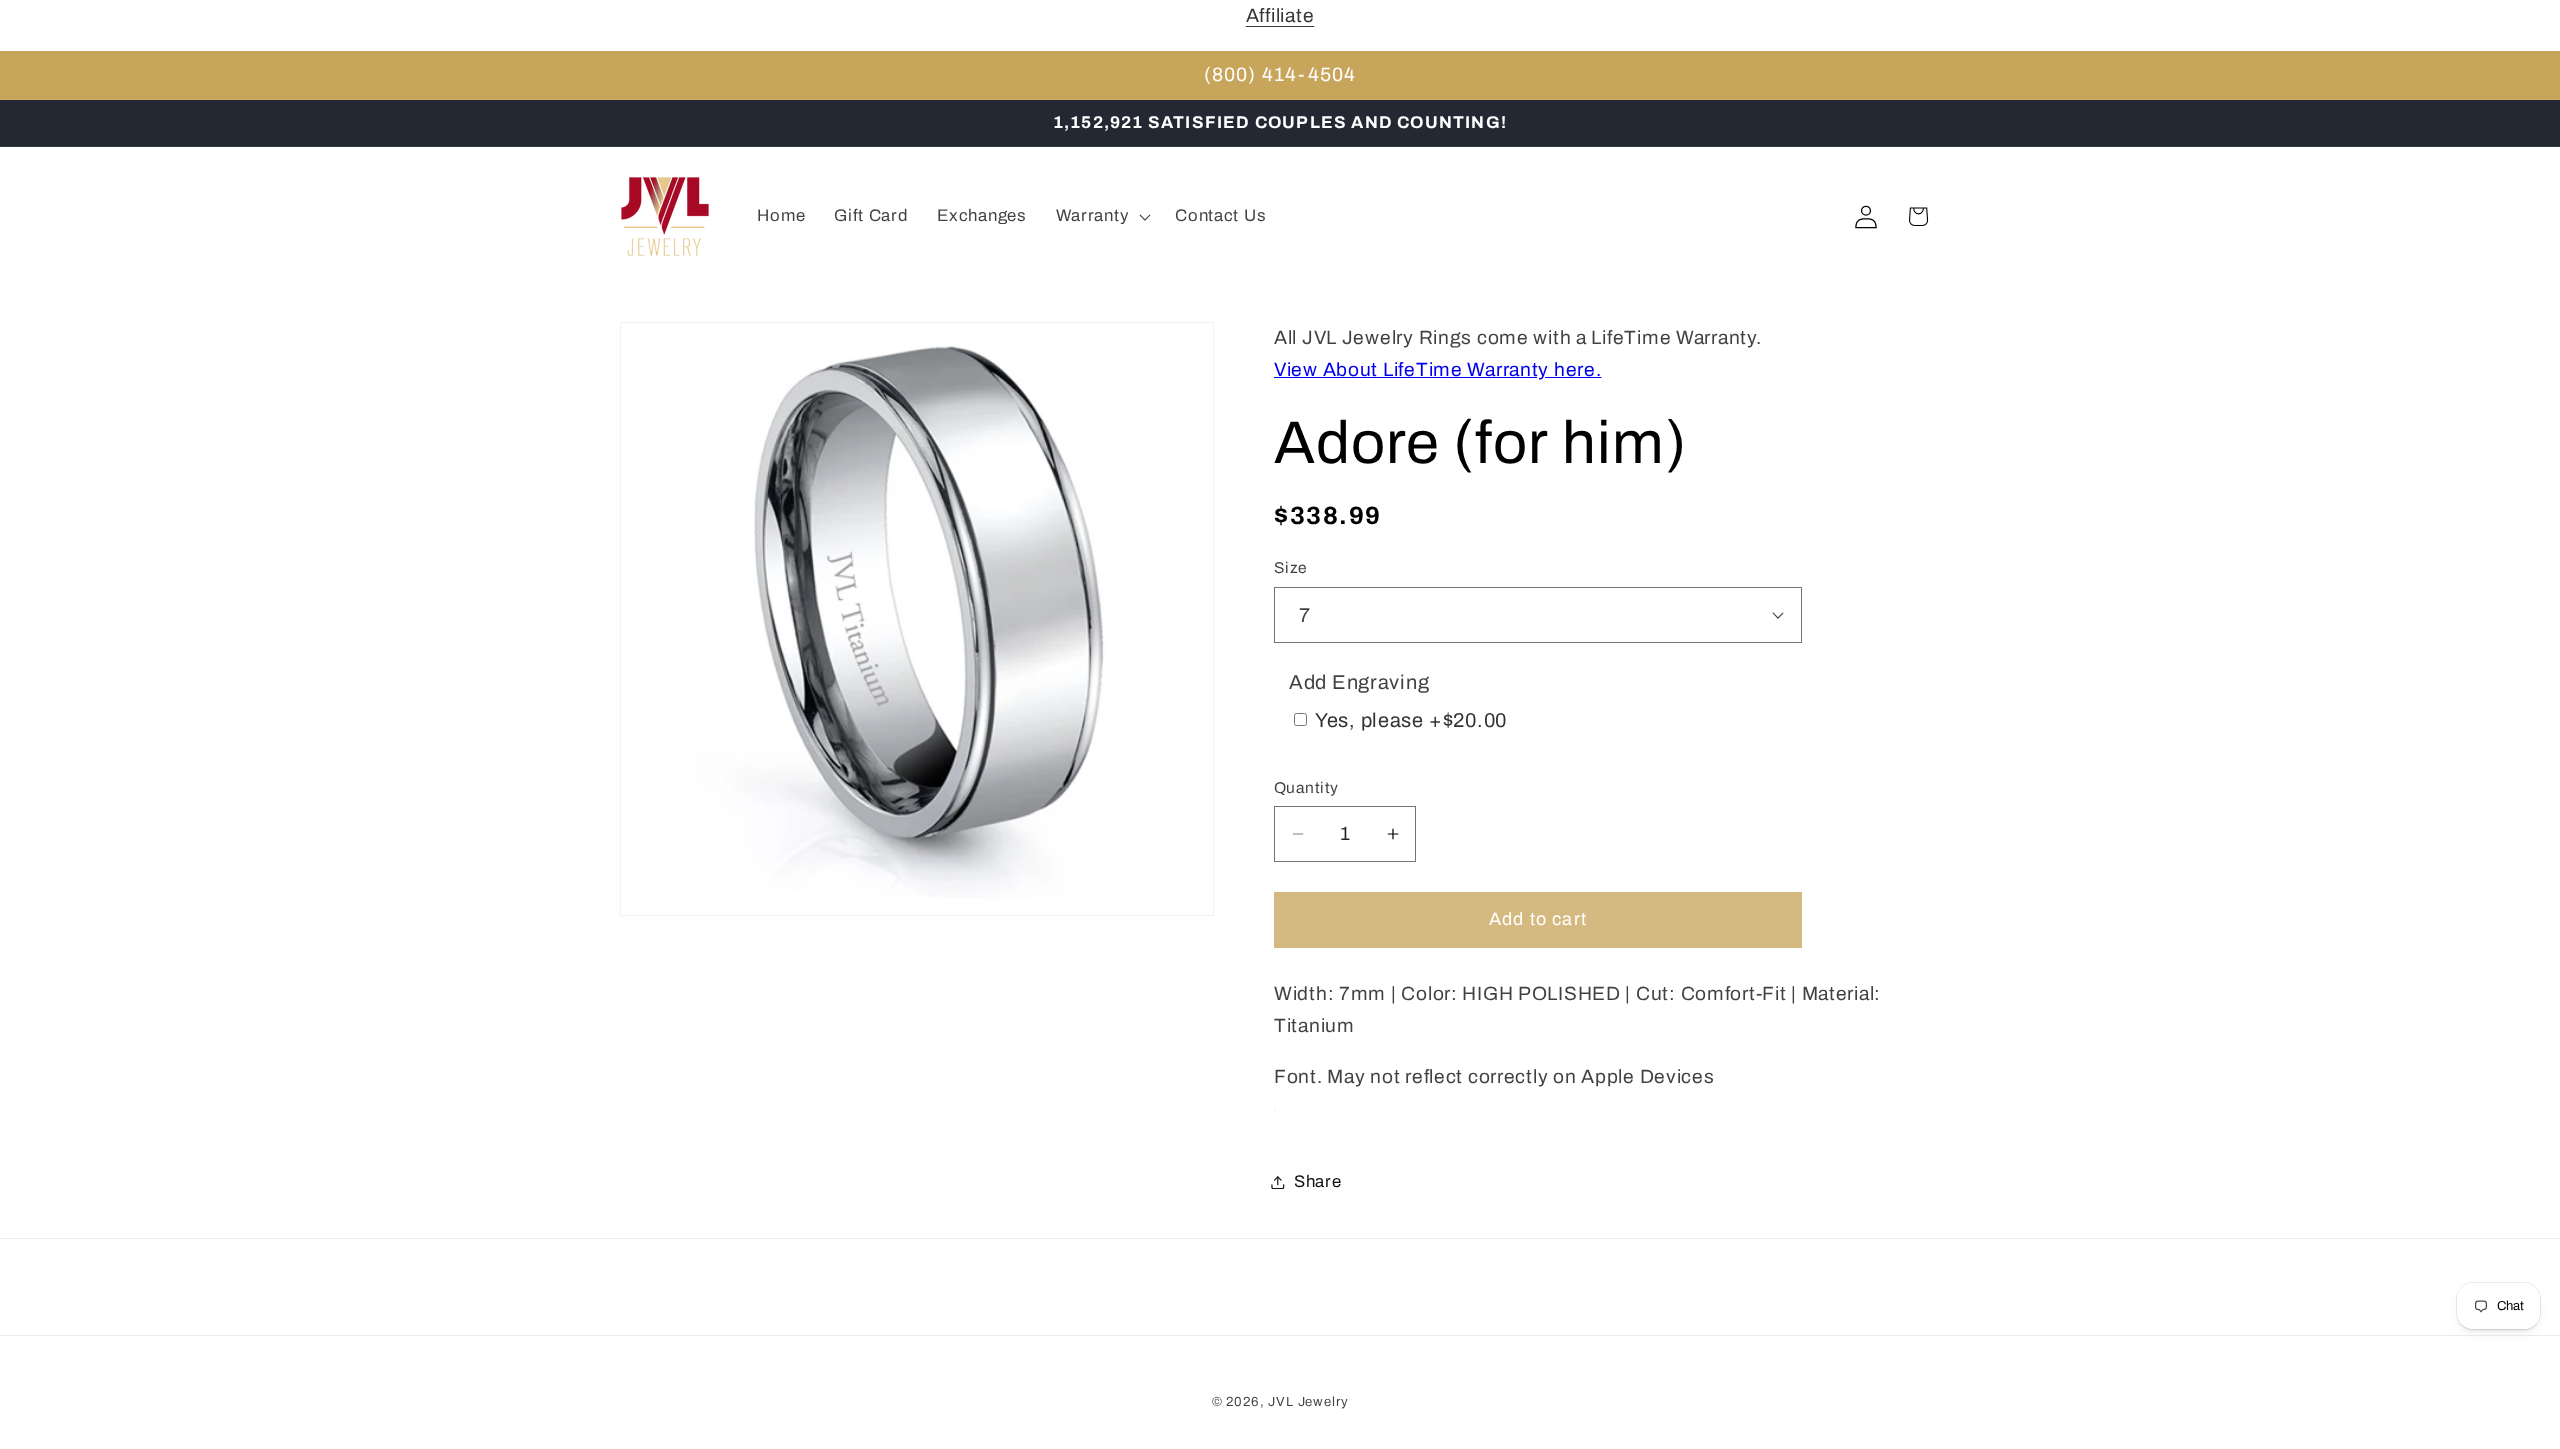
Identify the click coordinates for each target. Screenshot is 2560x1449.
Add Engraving (1359, 683)
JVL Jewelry (1308, 1401)
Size (1291, 567)
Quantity (1306, 787)
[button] (1101, 217)
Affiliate (1280, 15)
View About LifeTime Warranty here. (1437, 369)
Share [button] (1318, 1181)
